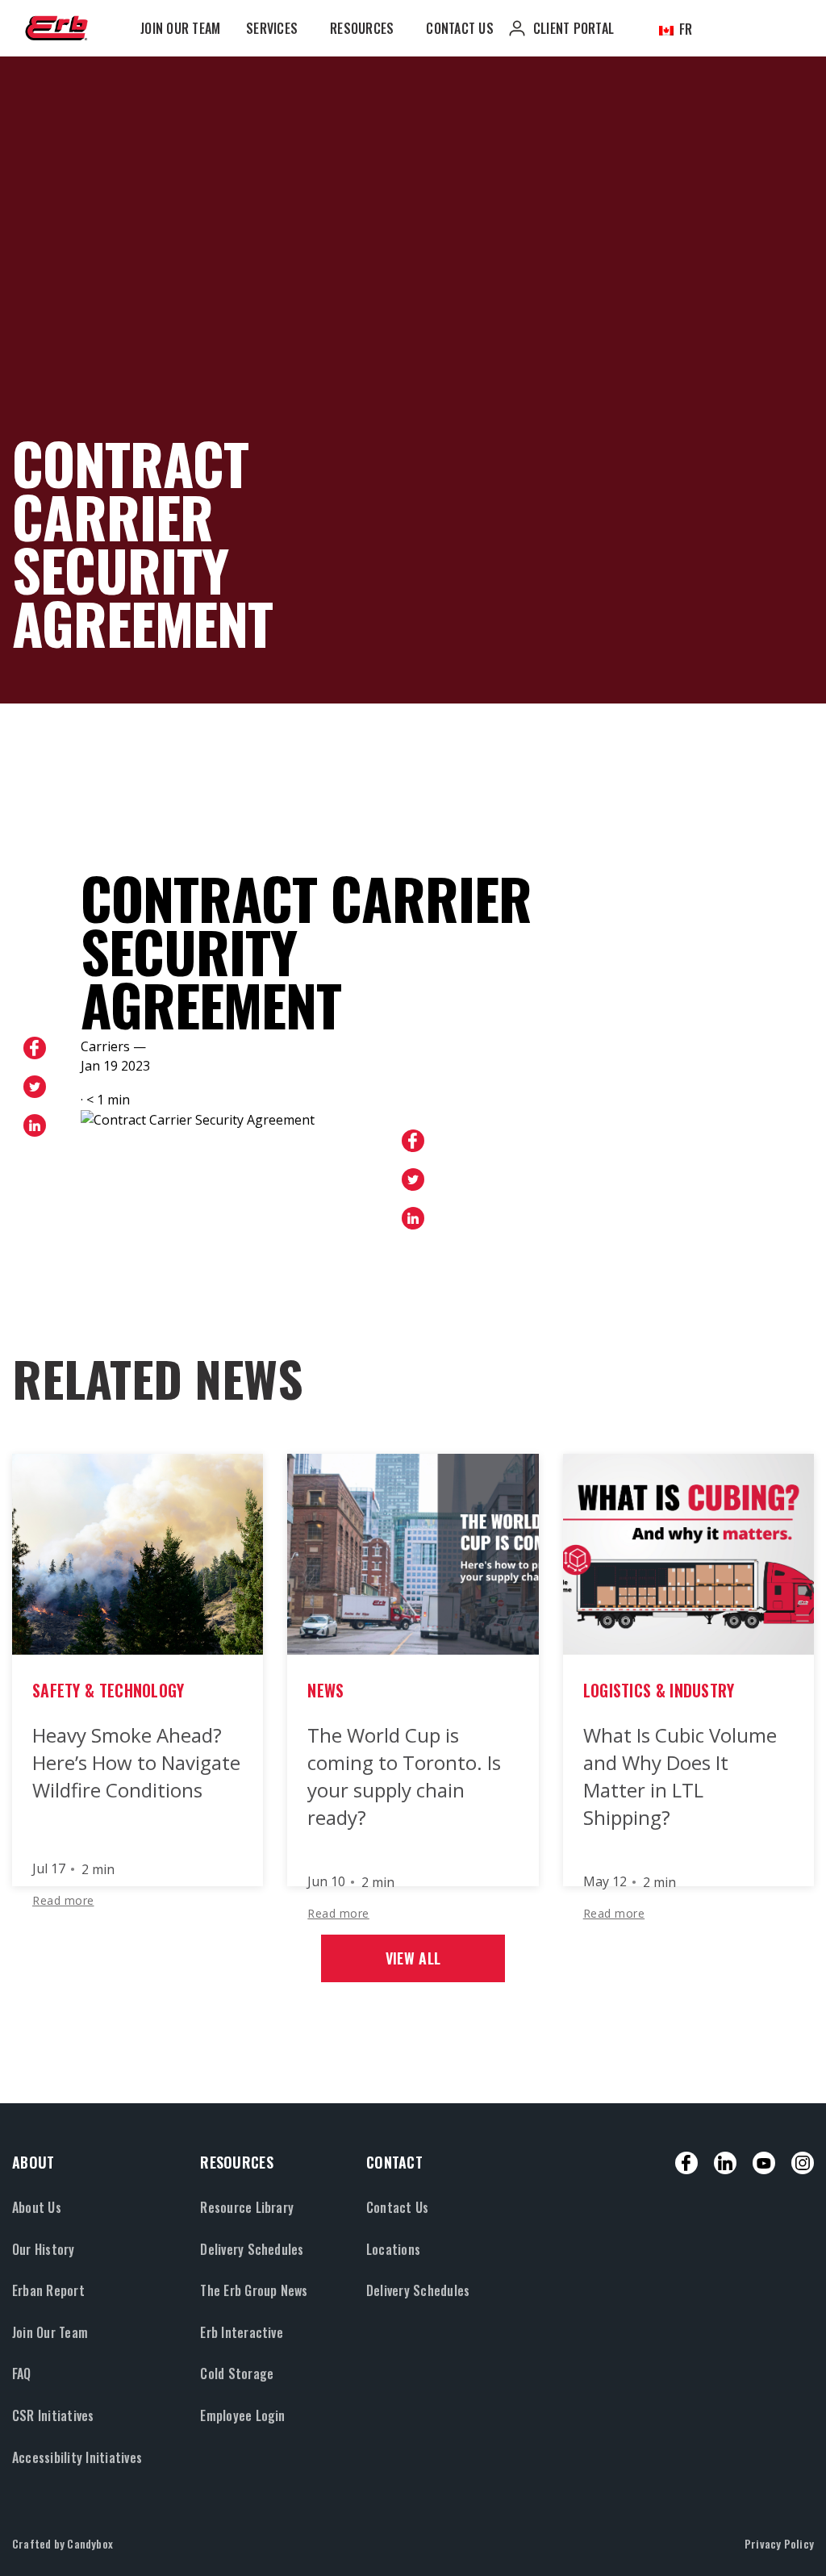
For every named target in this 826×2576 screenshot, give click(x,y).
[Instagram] (803, 2163)
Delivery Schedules (252, 2249)
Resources (362, 28)
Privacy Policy (779, 2543)
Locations (393, 2249)
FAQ (22, 2374)
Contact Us (459, 28)
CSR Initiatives (53, 2415)
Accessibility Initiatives (77, 2457)
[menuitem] (180, 28)
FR (684, 29)
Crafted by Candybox (63, 2543)
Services (272, 28)
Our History (44, 2249)
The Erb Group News (254, 2290)
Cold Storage (237, 2374)
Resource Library (247, 2207)
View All (413, 1958)
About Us (37, 2207)
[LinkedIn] (725, 2163)
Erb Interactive (242, 2332)
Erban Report (48, 2290)
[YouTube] (764, 2163)
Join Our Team (180, 28)
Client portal (574, 28)
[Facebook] (686, 2163)
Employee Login (242, 2415)
